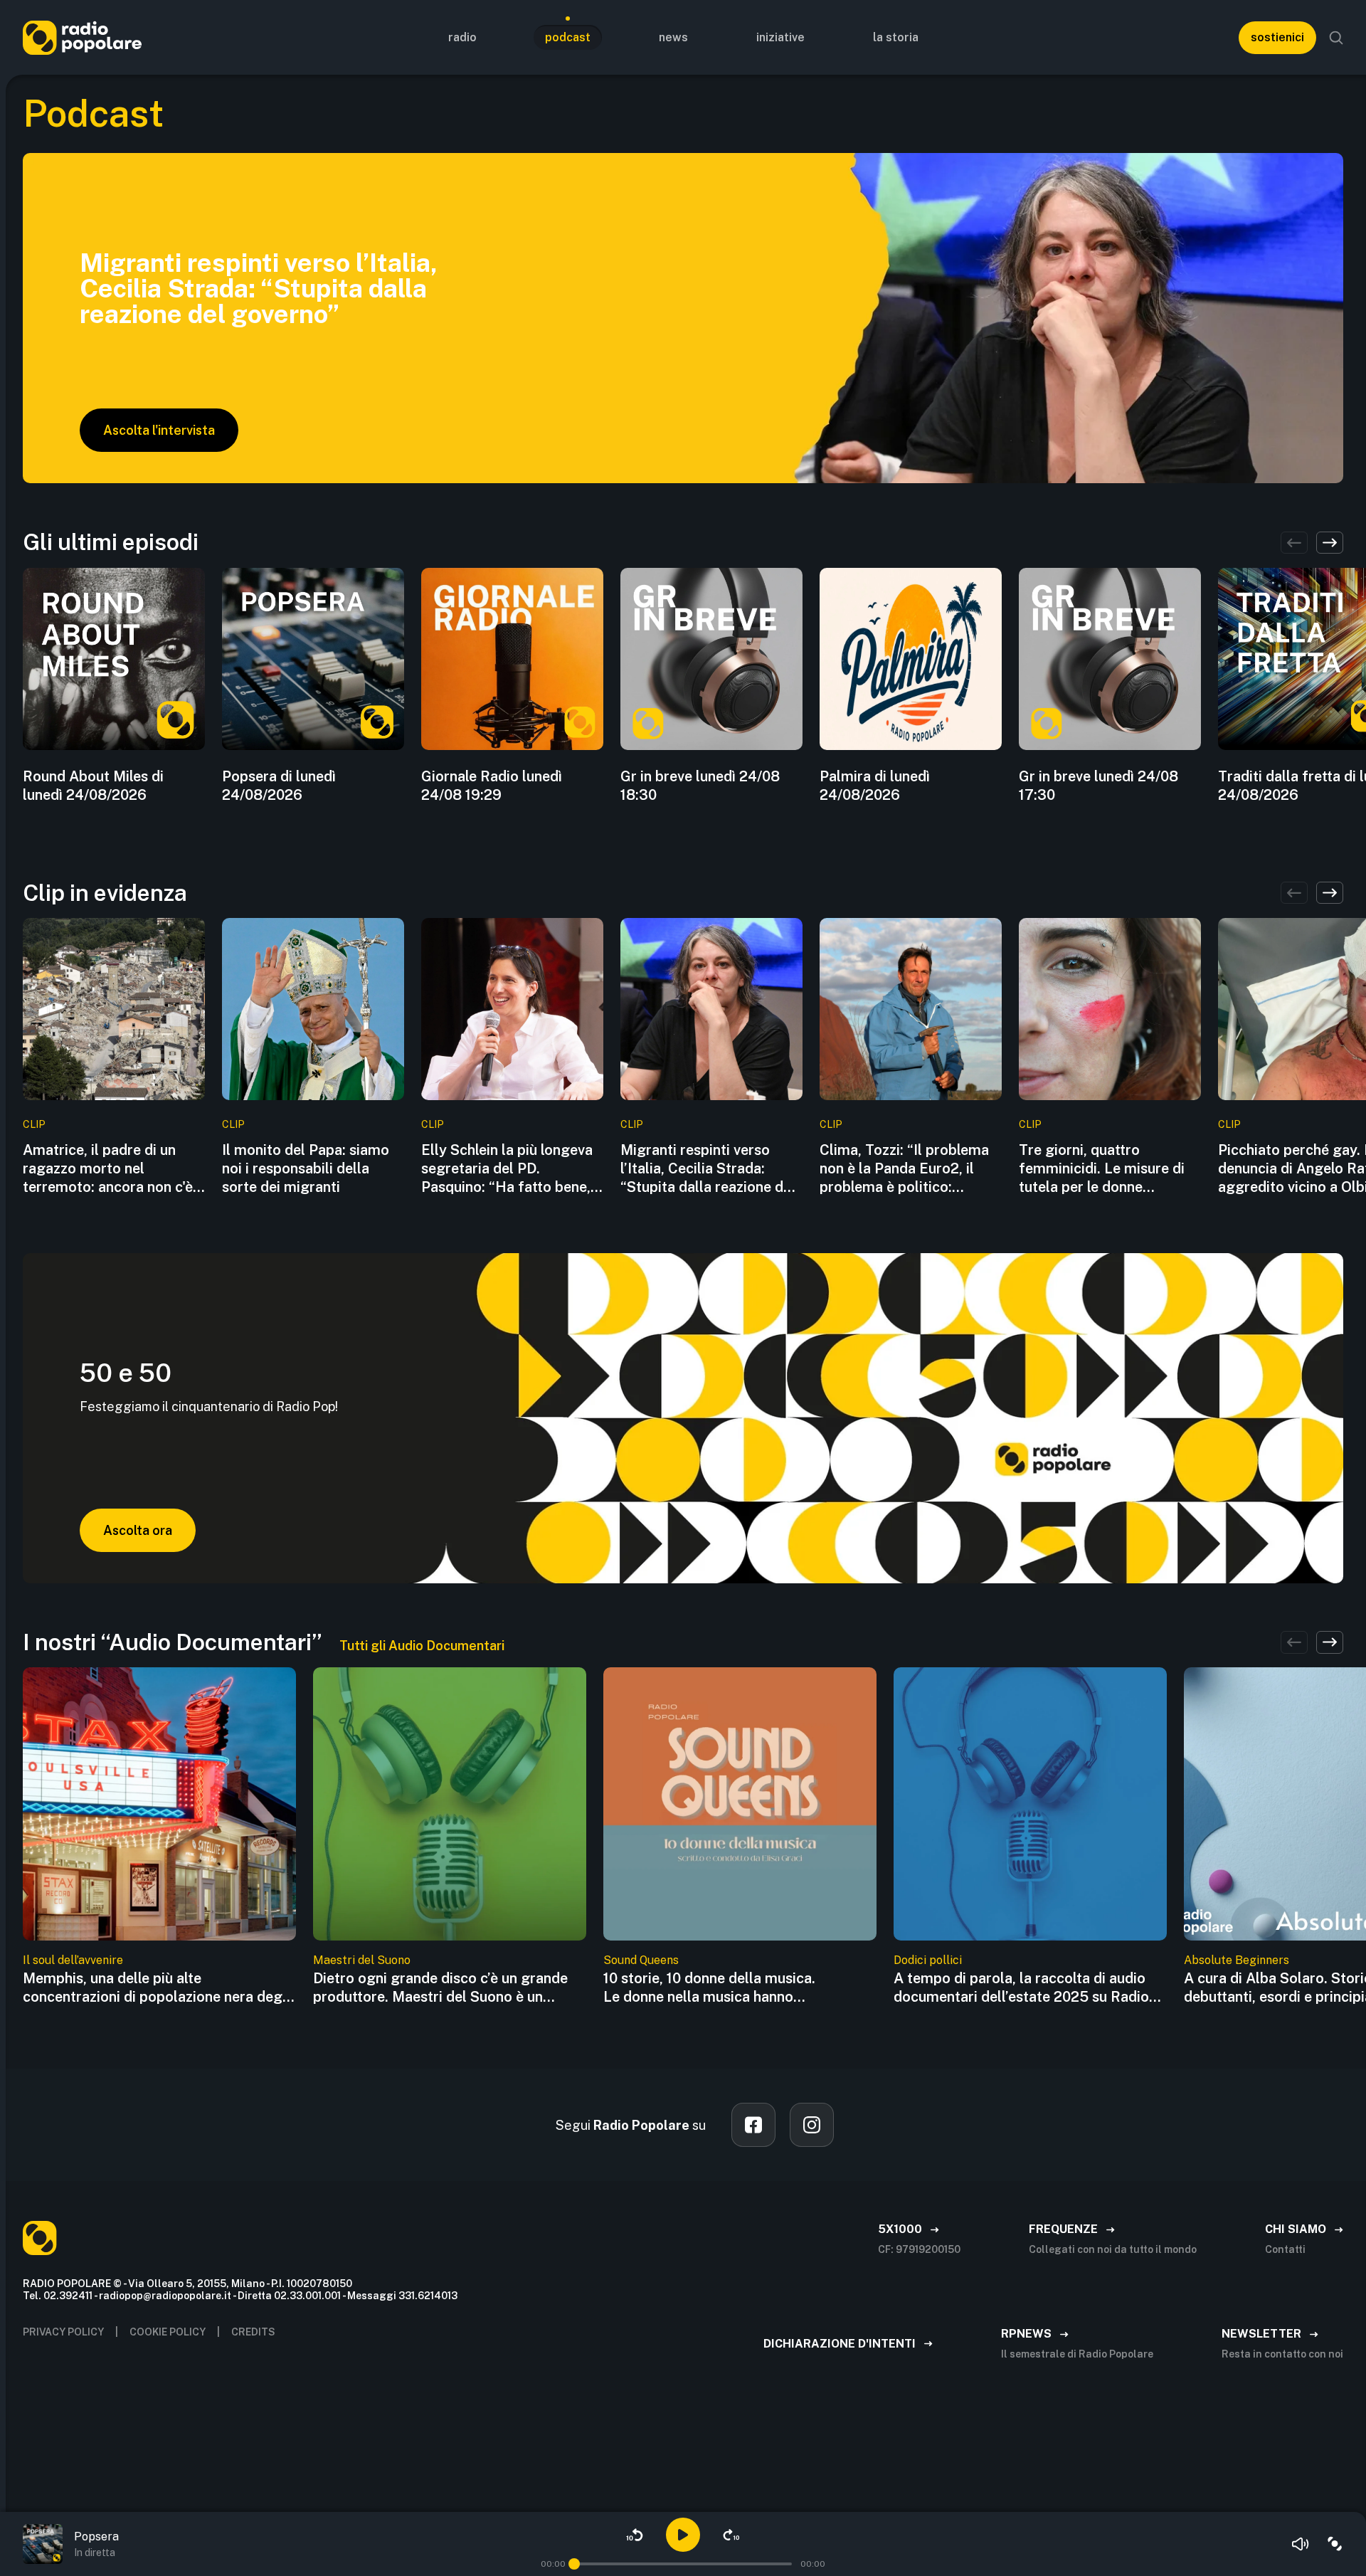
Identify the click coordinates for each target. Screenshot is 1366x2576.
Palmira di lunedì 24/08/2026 (875, 786)
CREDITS (253, 2332)
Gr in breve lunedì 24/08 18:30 (700, 786)
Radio (462, 37)
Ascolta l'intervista (159, 430)
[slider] (574, 2564)
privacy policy (63, 2332)
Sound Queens (641, 1960)
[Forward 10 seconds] (731, 2535)
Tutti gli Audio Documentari (422, 1646)
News (673, 37)
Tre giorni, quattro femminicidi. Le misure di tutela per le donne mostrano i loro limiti (1102, 1169)
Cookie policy (168, 2332)
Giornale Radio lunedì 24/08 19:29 (492, 786)
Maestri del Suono (362, 1960)
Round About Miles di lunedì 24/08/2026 (93, 786)
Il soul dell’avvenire (73, 1960)
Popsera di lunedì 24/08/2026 (279, 786)
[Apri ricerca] (1336, 38)
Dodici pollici (928, 1960)
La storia (896, 37)
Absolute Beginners (1237, 1960)
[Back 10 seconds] (635, 2535)
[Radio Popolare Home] (82, 37)
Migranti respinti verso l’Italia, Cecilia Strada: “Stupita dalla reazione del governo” (708, 1169)
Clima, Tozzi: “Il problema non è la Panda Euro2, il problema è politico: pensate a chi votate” (904, 1169)
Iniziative (780, 37)
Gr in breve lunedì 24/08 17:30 (1098, 786)
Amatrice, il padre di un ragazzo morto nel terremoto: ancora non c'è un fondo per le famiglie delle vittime (108, 1169)
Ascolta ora (138, 1530)
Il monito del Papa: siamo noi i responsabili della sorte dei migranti (306, 1168)
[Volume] (1301, 2544)
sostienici (1277, 37)
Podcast (568, 37)
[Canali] (1335, 2544)
